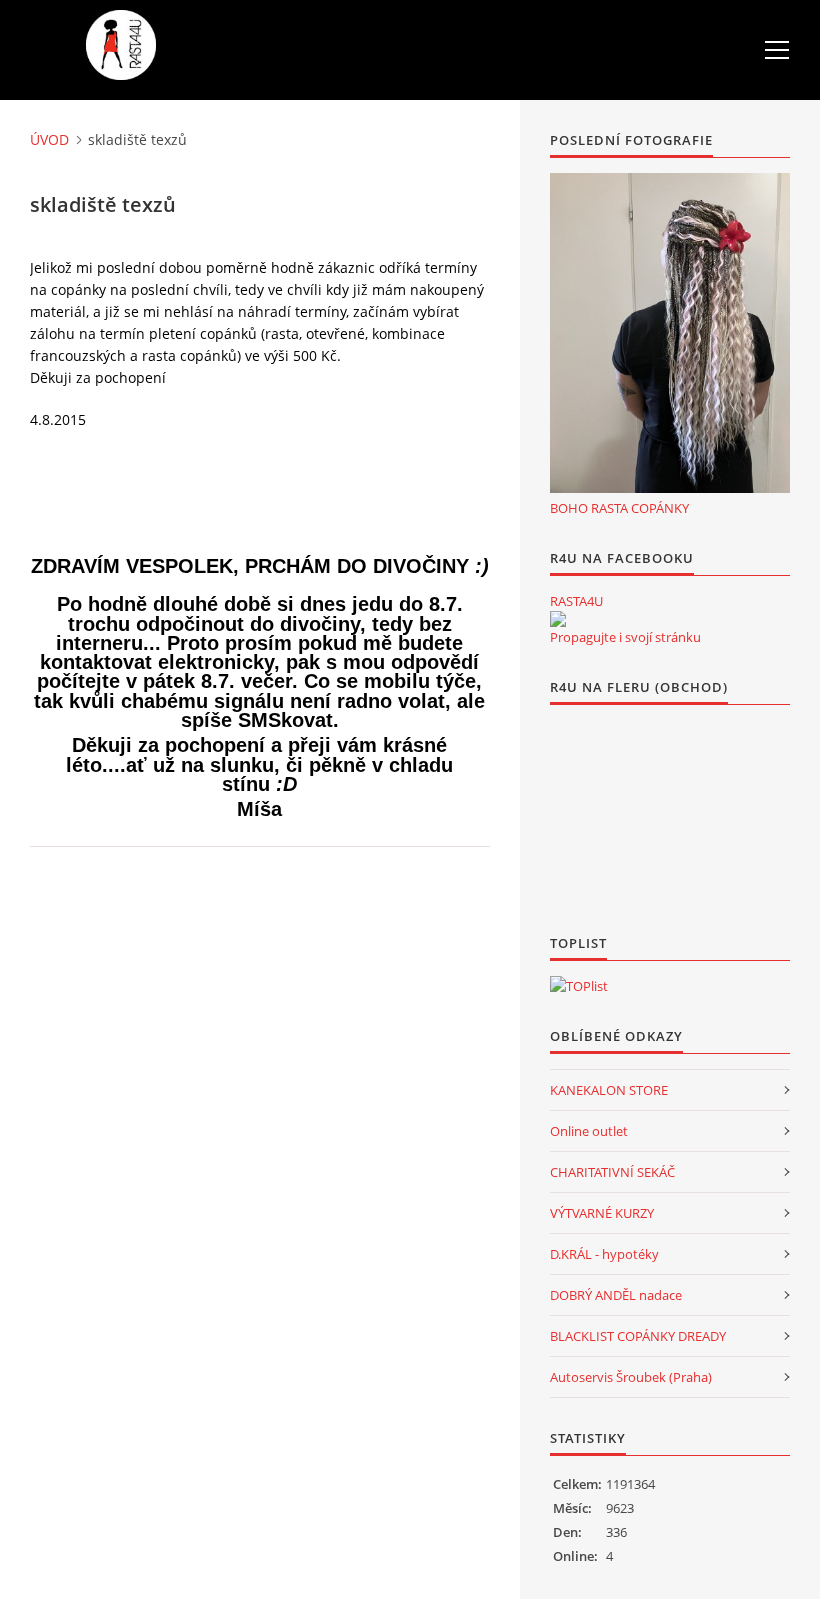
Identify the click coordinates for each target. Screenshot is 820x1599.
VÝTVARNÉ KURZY (602, 1213)
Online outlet (589, 1131)
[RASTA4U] (558, 619)
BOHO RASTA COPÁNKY (619, 508)
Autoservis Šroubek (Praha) (631, 1377)
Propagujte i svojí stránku (625, 637)
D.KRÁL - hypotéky (604, 1254)
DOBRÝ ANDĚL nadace (616, 1295)
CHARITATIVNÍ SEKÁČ (612, 1172)
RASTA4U (576, 601)
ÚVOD (49, 139)
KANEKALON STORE (609, 1090)
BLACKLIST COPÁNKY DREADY (638, 1336)
